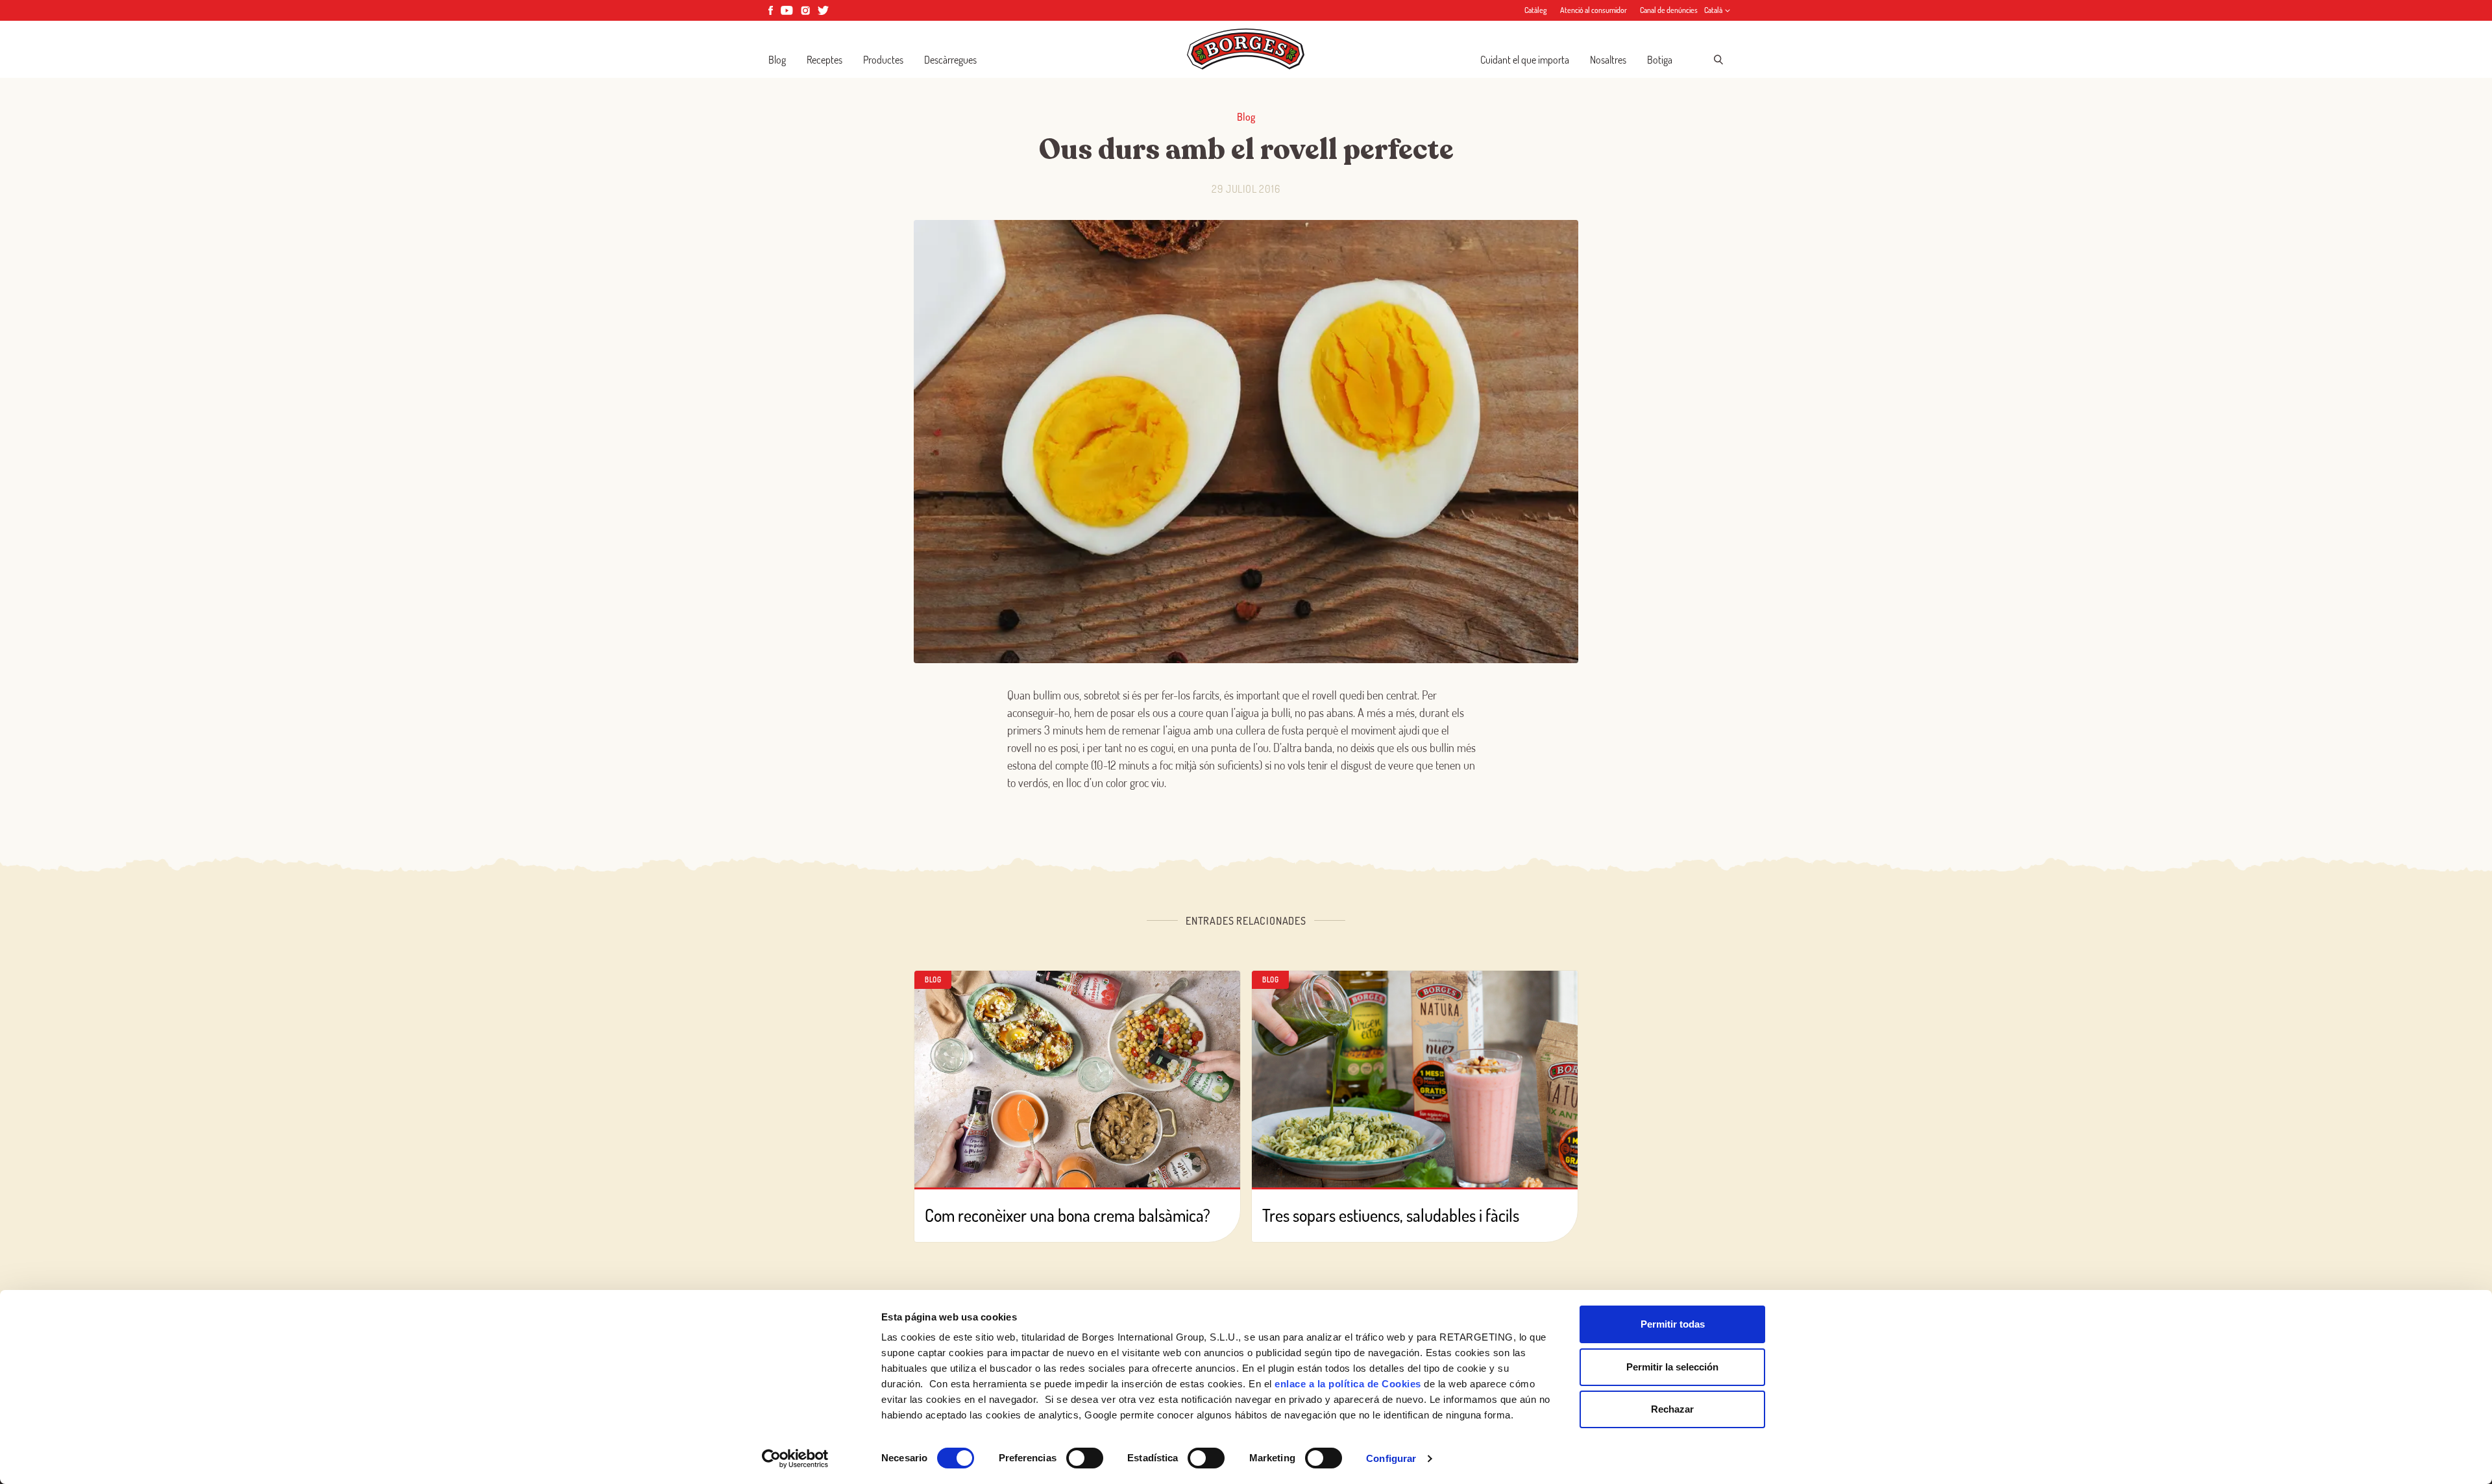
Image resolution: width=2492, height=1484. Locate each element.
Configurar (1391, 1458)
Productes (883, 60)
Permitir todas (1673, 1324)
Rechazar (1672, 1409)
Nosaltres (1608, 60)
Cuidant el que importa (1525, 60)
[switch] (1085, 1458)
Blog (777, 60)
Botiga (1660, 60)
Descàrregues (950, 60)
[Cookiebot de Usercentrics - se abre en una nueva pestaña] (795, 1459)
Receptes (825, 60)
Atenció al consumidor (1594, 10)
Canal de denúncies (1669, 10)
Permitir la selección (1672, 1367)
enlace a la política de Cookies (1348, 1384)
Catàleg (1536, 10)
